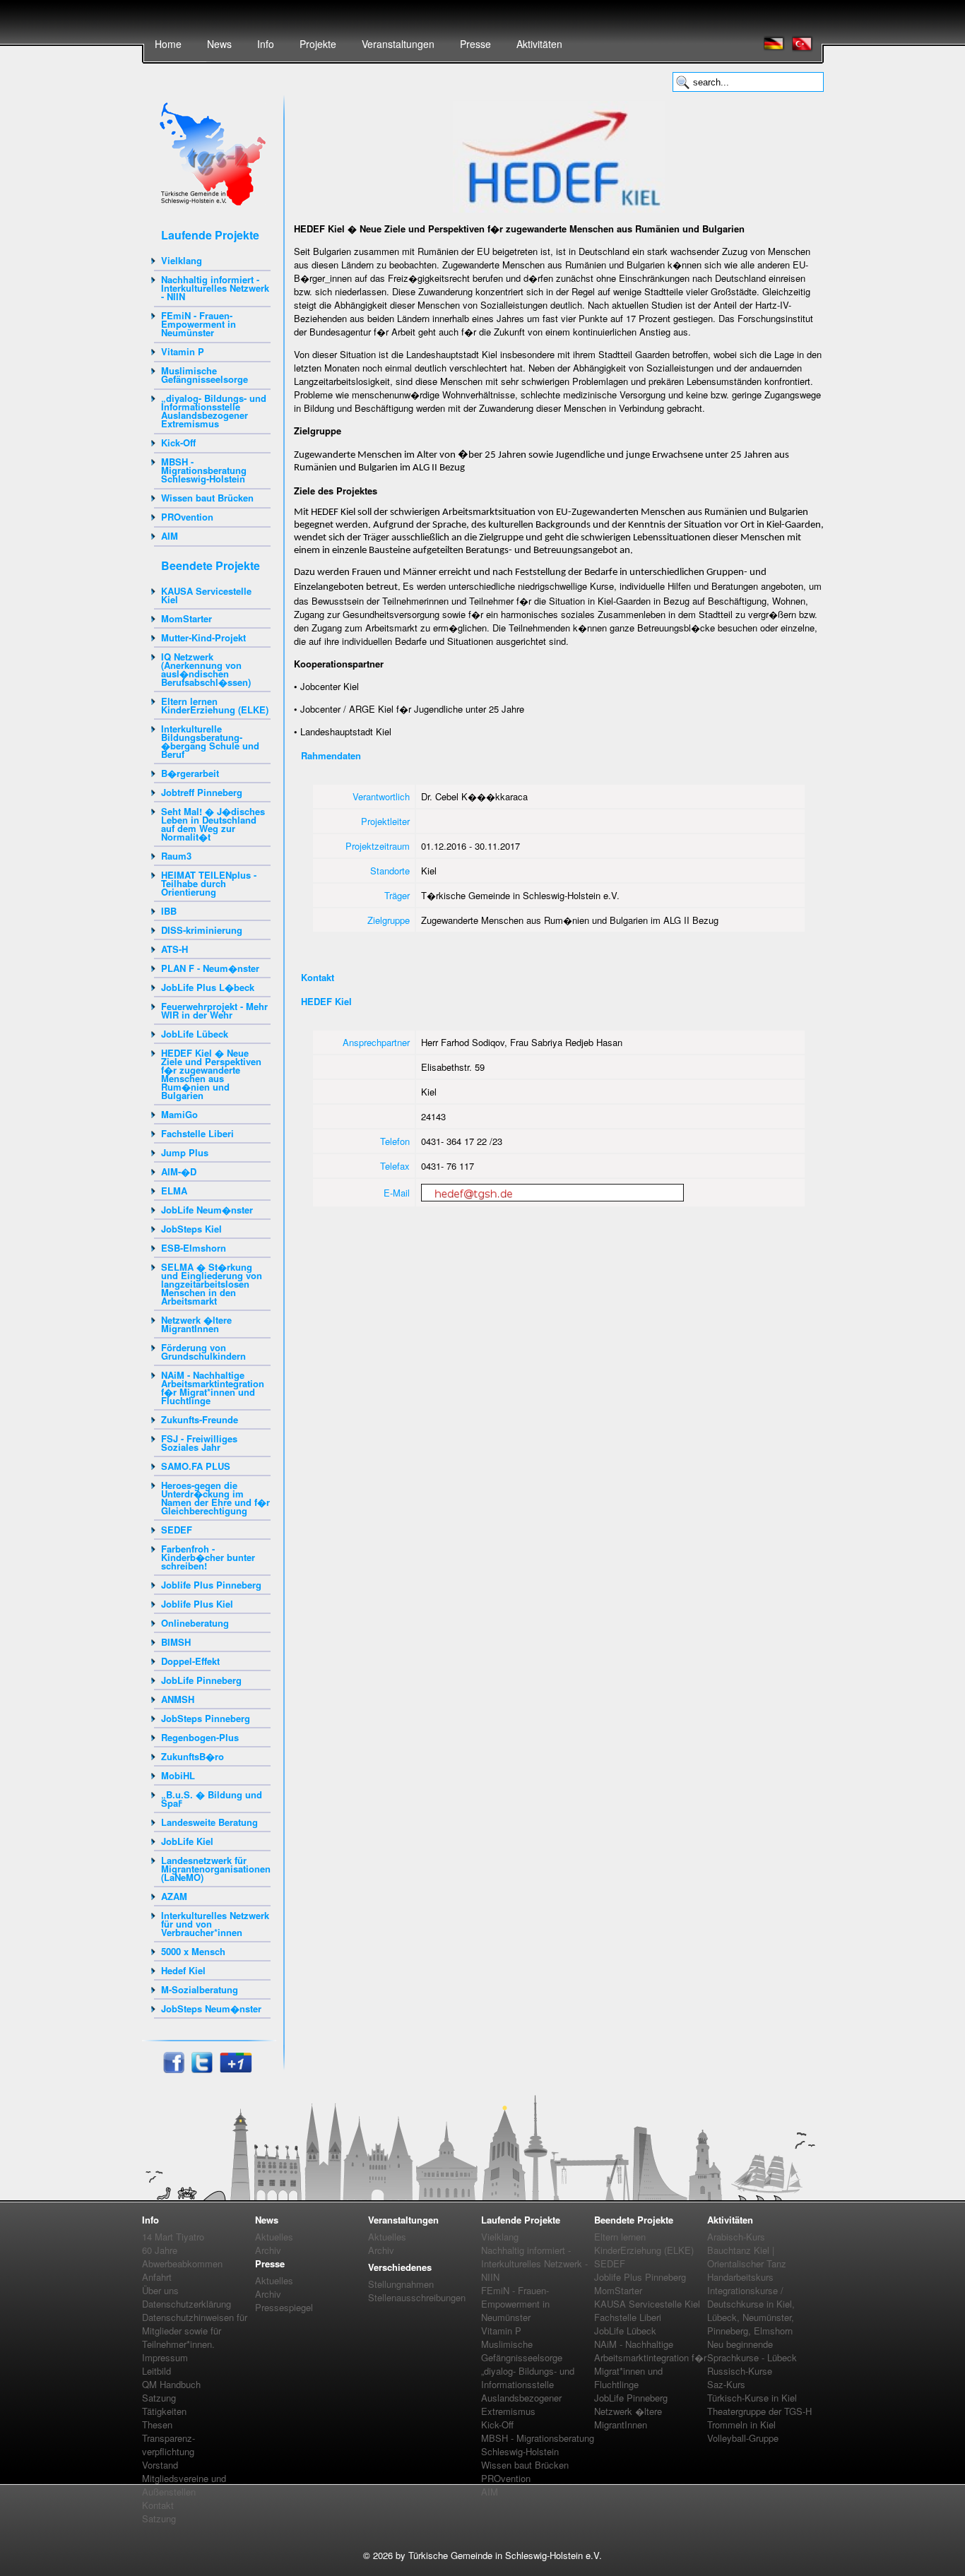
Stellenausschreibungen (417, 2297)
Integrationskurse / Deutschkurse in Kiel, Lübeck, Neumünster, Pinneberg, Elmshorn (751, 2310)
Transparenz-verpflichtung (168, 2445)
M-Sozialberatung (200, 1989)
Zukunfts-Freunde (200, 1419)
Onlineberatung (195, 1623)
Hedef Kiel (183, 1970)
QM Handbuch (171, 2384)
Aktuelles (274, 2237)
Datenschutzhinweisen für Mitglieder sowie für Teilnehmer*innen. (195, 2331)
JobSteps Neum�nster (211, 2008)
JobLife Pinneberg (201, 1680)
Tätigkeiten (164, 2411)
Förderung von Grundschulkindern (203, 1352)
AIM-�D (179, 1171)
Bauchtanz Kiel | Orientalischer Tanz (747, 2257)
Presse (475, 44)
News (219, 44)
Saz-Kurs (726, 2384)
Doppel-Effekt (190, 1661)
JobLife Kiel (187, 1841)
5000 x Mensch (193, 1951)
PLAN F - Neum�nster (210, 968)
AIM (170, 536)
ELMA (174, 1191)
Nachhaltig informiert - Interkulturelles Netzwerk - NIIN (215, 288)
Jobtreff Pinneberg (202, 792)
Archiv (268, 2250)
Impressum (165, 2357)
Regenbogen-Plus (200, 1737)
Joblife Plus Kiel (197, 1604)
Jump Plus (185, 1152)
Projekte (318, 44)
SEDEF (177, 1530)
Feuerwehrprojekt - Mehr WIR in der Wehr (214, 1010)
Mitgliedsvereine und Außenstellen (184, 2485)
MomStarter (187, 618)
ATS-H (174, 949)
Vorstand (160, 2465)
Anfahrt (157, 2277)
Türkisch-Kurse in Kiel (752, 2398)
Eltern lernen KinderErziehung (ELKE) (215, 705)
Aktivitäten (539, 44)
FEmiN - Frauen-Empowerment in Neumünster (199, 324)
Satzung (159, 2398)
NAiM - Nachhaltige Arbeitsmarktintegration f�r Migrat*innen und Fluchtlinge (213, 1388)
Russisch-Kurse (740, 2371)
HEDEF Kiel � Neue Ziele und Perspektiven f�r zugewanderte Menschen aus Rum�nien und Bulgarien (211, 1074)
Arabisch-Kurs (736, 2237)
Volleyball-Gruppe (743, 2438)
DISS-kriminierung (202, 930)
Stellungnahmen (401, 2284)
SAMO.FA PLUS (196, 1466)
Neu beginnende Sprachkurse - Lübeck (752, 2351)
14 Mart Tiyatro (173, 2237)
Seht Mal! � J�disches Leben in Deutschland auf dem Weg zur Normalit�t (213, 824)
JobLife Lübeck (195, 1034)
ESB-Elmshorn (194, 1248)
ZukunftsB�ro (193, 1756)
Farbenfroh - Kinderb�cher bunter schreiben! (208, 1557)
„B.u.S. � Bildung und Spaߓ (212, 1799)
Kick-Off (178, 443)
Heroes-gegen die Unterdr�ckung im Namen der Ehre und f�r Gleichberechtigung (215, 1498)
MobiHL (178, 1775)
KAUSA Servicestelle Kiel (206, 595)
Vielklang (182, 260)
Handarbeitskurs (740, 2277)
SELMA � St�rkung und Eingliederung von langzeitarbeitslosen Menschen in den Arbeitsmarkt (212, 1284)
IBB (169, 911)
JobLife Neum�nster (207, 1210)
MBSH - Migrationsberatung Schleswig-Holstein (204, 470)
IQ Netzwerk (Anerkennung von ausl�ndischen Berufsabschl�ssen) (206, 669)
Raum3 (176, 856)
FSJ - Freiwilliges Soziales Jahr (199, 1443)
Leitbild (156, 2371)
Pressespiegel (284, 2307)
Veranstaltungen (398, 44)
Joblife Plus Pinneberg (211, 1585)
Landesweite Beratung (209, 1822)
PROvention (187, 517)
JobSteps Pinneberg (206, 1718)
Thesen (157, 2424)
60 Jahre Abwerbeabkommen (182, 2257)
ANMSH (178, 1699)
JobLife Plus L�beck (208, 987)
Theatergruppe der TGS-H (759, 2411)
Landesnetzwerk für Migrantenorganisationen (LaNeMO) (216, 1869)
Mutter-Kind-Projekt (203, 637)
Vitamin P (183, 351)
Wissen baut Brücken (207, 498)
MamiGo (179, 1114)
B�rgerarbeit (190, 773)
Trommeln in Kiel (741, 2424)
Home (168, 44)
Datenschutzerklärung (187, 2304)
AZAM (174, 1896)
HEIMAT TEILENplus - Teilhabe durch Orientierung (209, 883)
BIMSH (176, 1642)
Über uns (160, 2290)
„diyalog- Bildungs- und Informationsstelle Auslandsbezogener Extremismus (214, 411)
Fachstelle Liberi (197, 1133)
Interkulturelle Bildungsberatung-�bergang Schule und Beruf (210, 741)
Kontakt (158, 2505)
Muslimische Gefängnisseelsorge (205, 375)
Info (266, 44)
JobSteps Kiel (191, 1229)
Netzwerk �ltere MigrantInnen (196, 1324)
